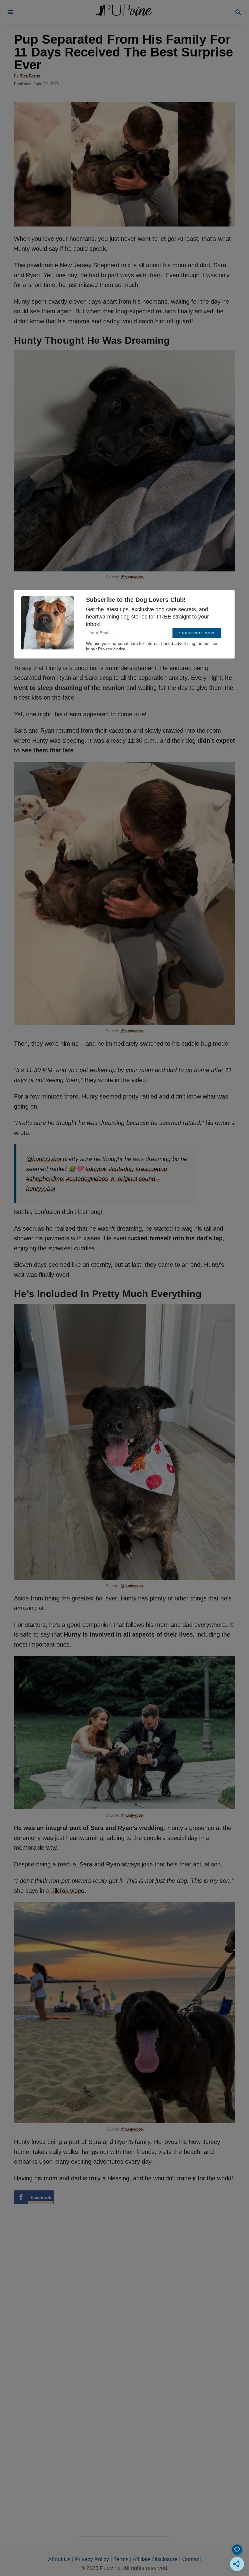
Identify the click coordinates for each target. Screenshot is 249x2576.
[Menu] (10, 13)
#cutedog (121, 1169)
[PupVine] (124, 13)
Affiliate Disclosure (155, 2559)
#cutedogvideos (87, 1179)
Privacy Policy (92, 2559)
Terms (121, 2559)
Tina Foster (30, 76)
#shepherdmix (45, 1179)
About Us (59, 2559)
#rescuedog (151, 1169)
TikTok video (68, 1891)
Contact (192, 2559)
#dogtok (96, 1169)
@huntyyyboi (132, 577)
